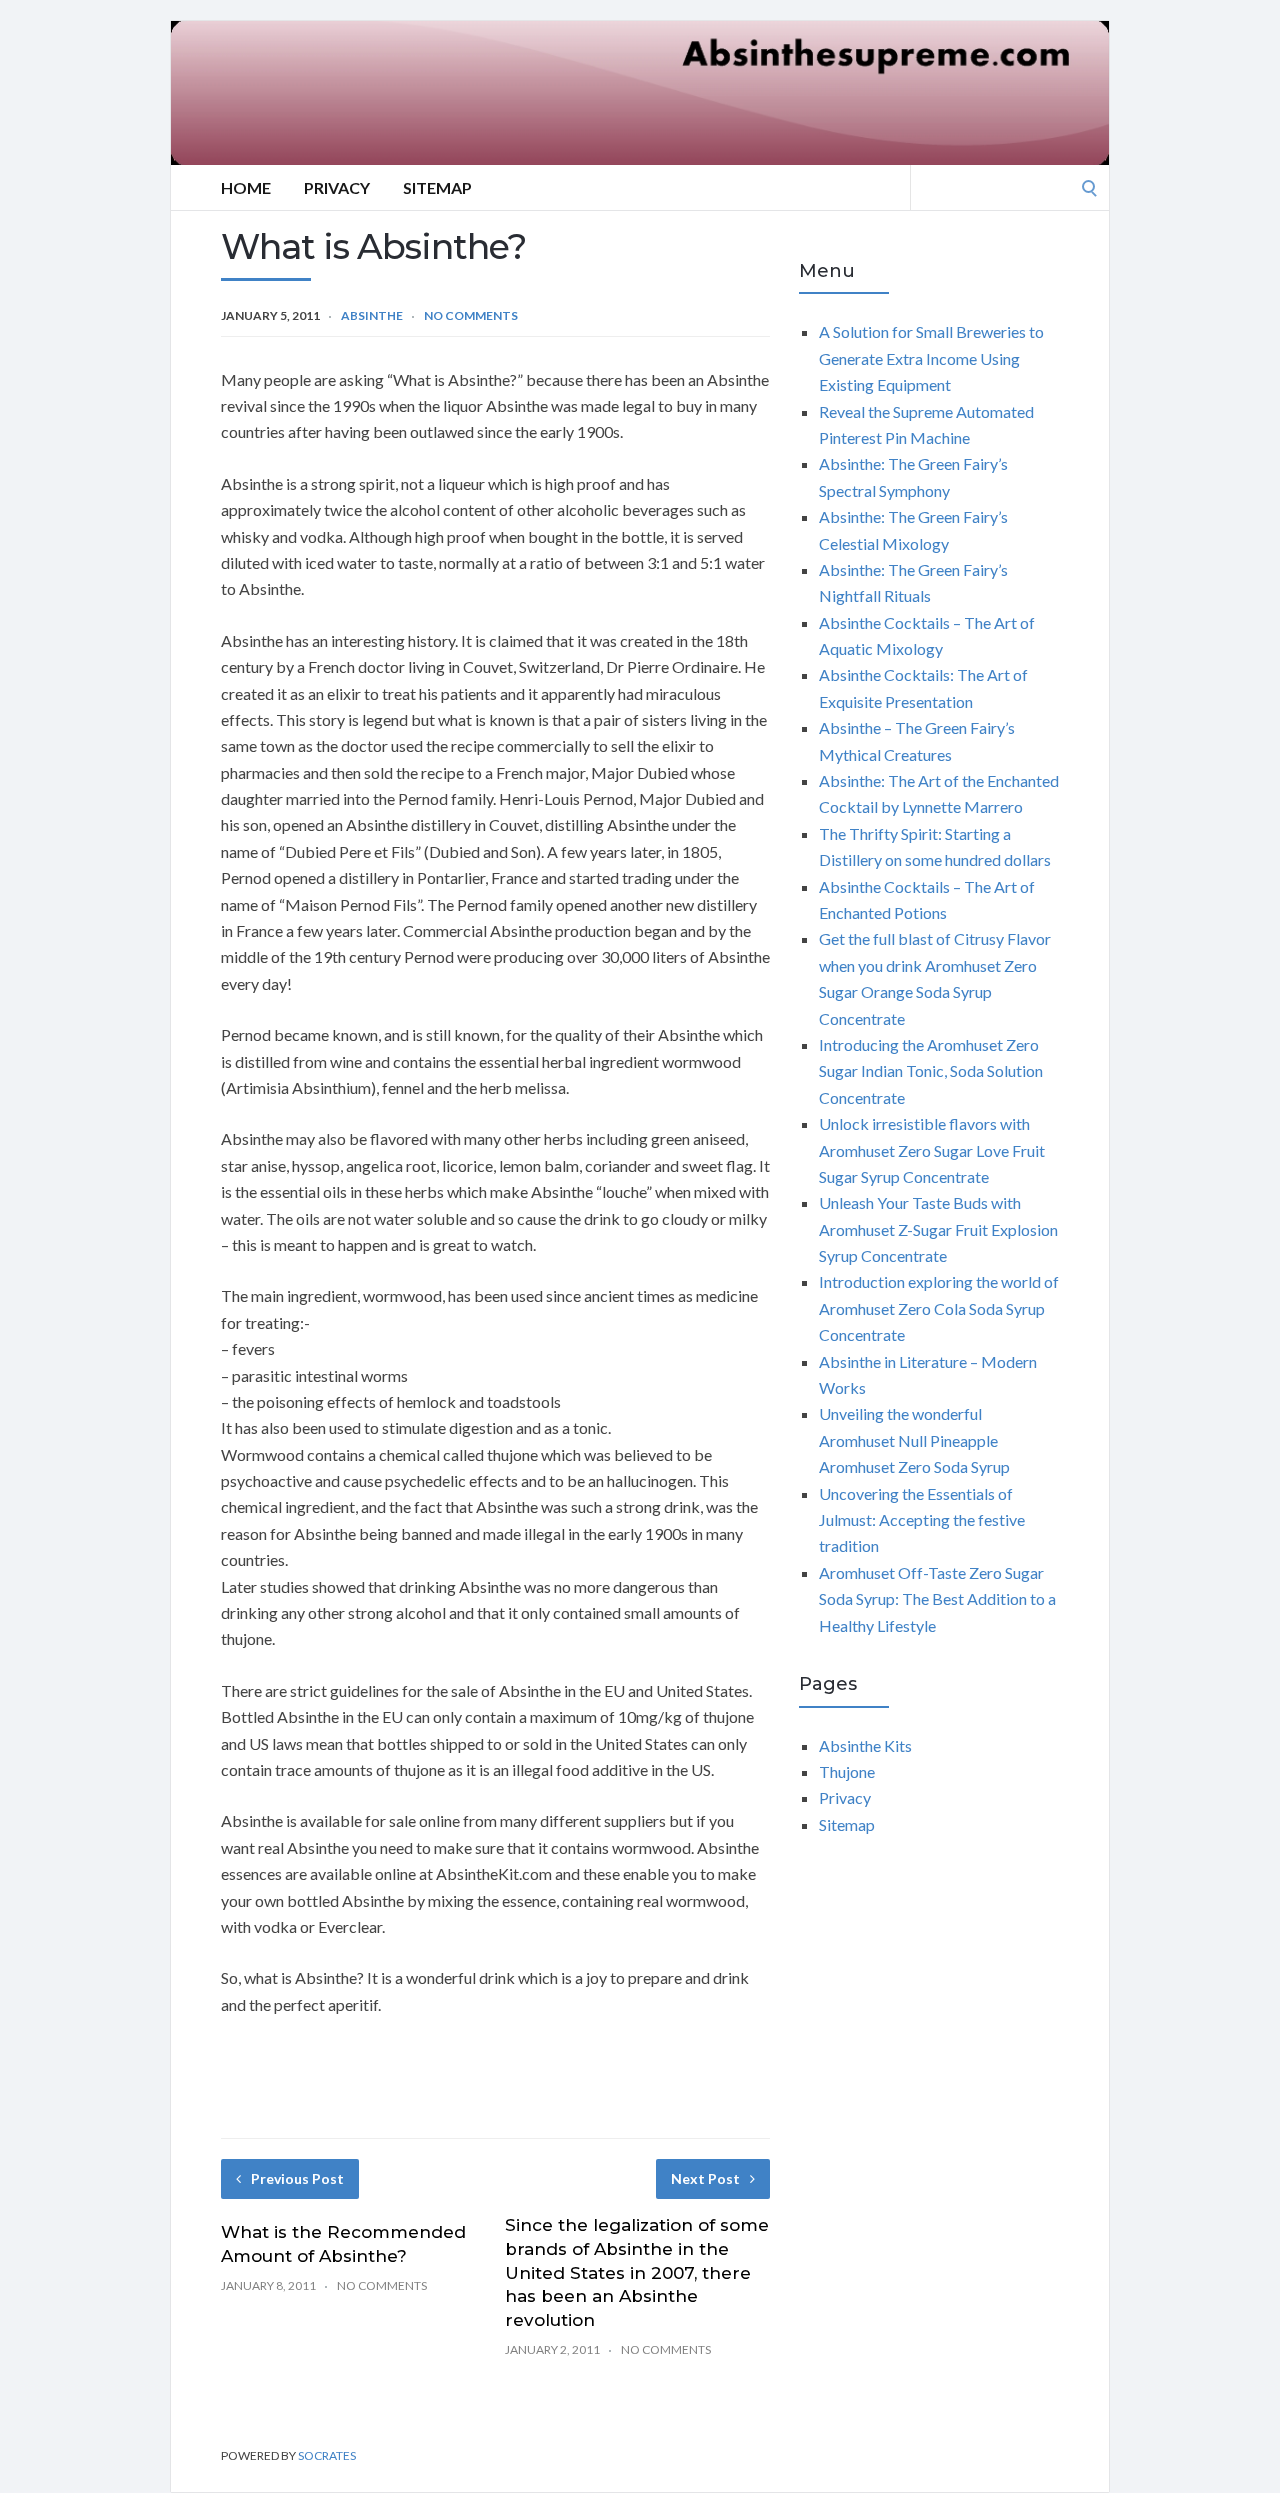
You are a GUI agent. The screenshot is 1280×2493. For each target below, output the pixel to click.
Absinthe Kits (865, 1745)
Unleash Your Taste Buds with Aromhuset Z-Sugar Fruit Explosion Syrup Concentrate (938, 1229)
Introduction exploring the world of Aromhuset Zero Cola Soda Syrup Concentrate (939, 1308)
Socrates (327, 2455)
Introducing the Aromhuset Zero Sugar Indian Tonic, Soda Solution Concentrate (931, 1071)
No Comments (471, 315)
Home (246, 187)
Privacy (337, 187)
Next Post (705, 2178)
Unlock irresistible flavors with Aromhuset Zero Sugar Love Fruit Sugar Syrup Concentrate (932, 1150)
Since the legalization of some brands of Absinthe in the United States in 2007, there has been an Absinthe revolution (637, 2272)
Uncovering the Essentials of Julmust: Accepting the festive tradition (922, 1520)
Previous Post (297, 2178)
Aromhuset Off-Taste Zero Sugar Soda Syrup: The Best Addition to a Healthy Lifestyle (937, 1599)
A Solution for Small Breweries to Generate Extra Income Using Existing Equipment (931, 358)
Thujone (847, 1771)
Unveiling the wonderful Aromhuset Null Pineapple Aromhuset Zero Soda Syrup (914, 1440)
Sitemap (437, 187)
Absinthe (372, 315)
